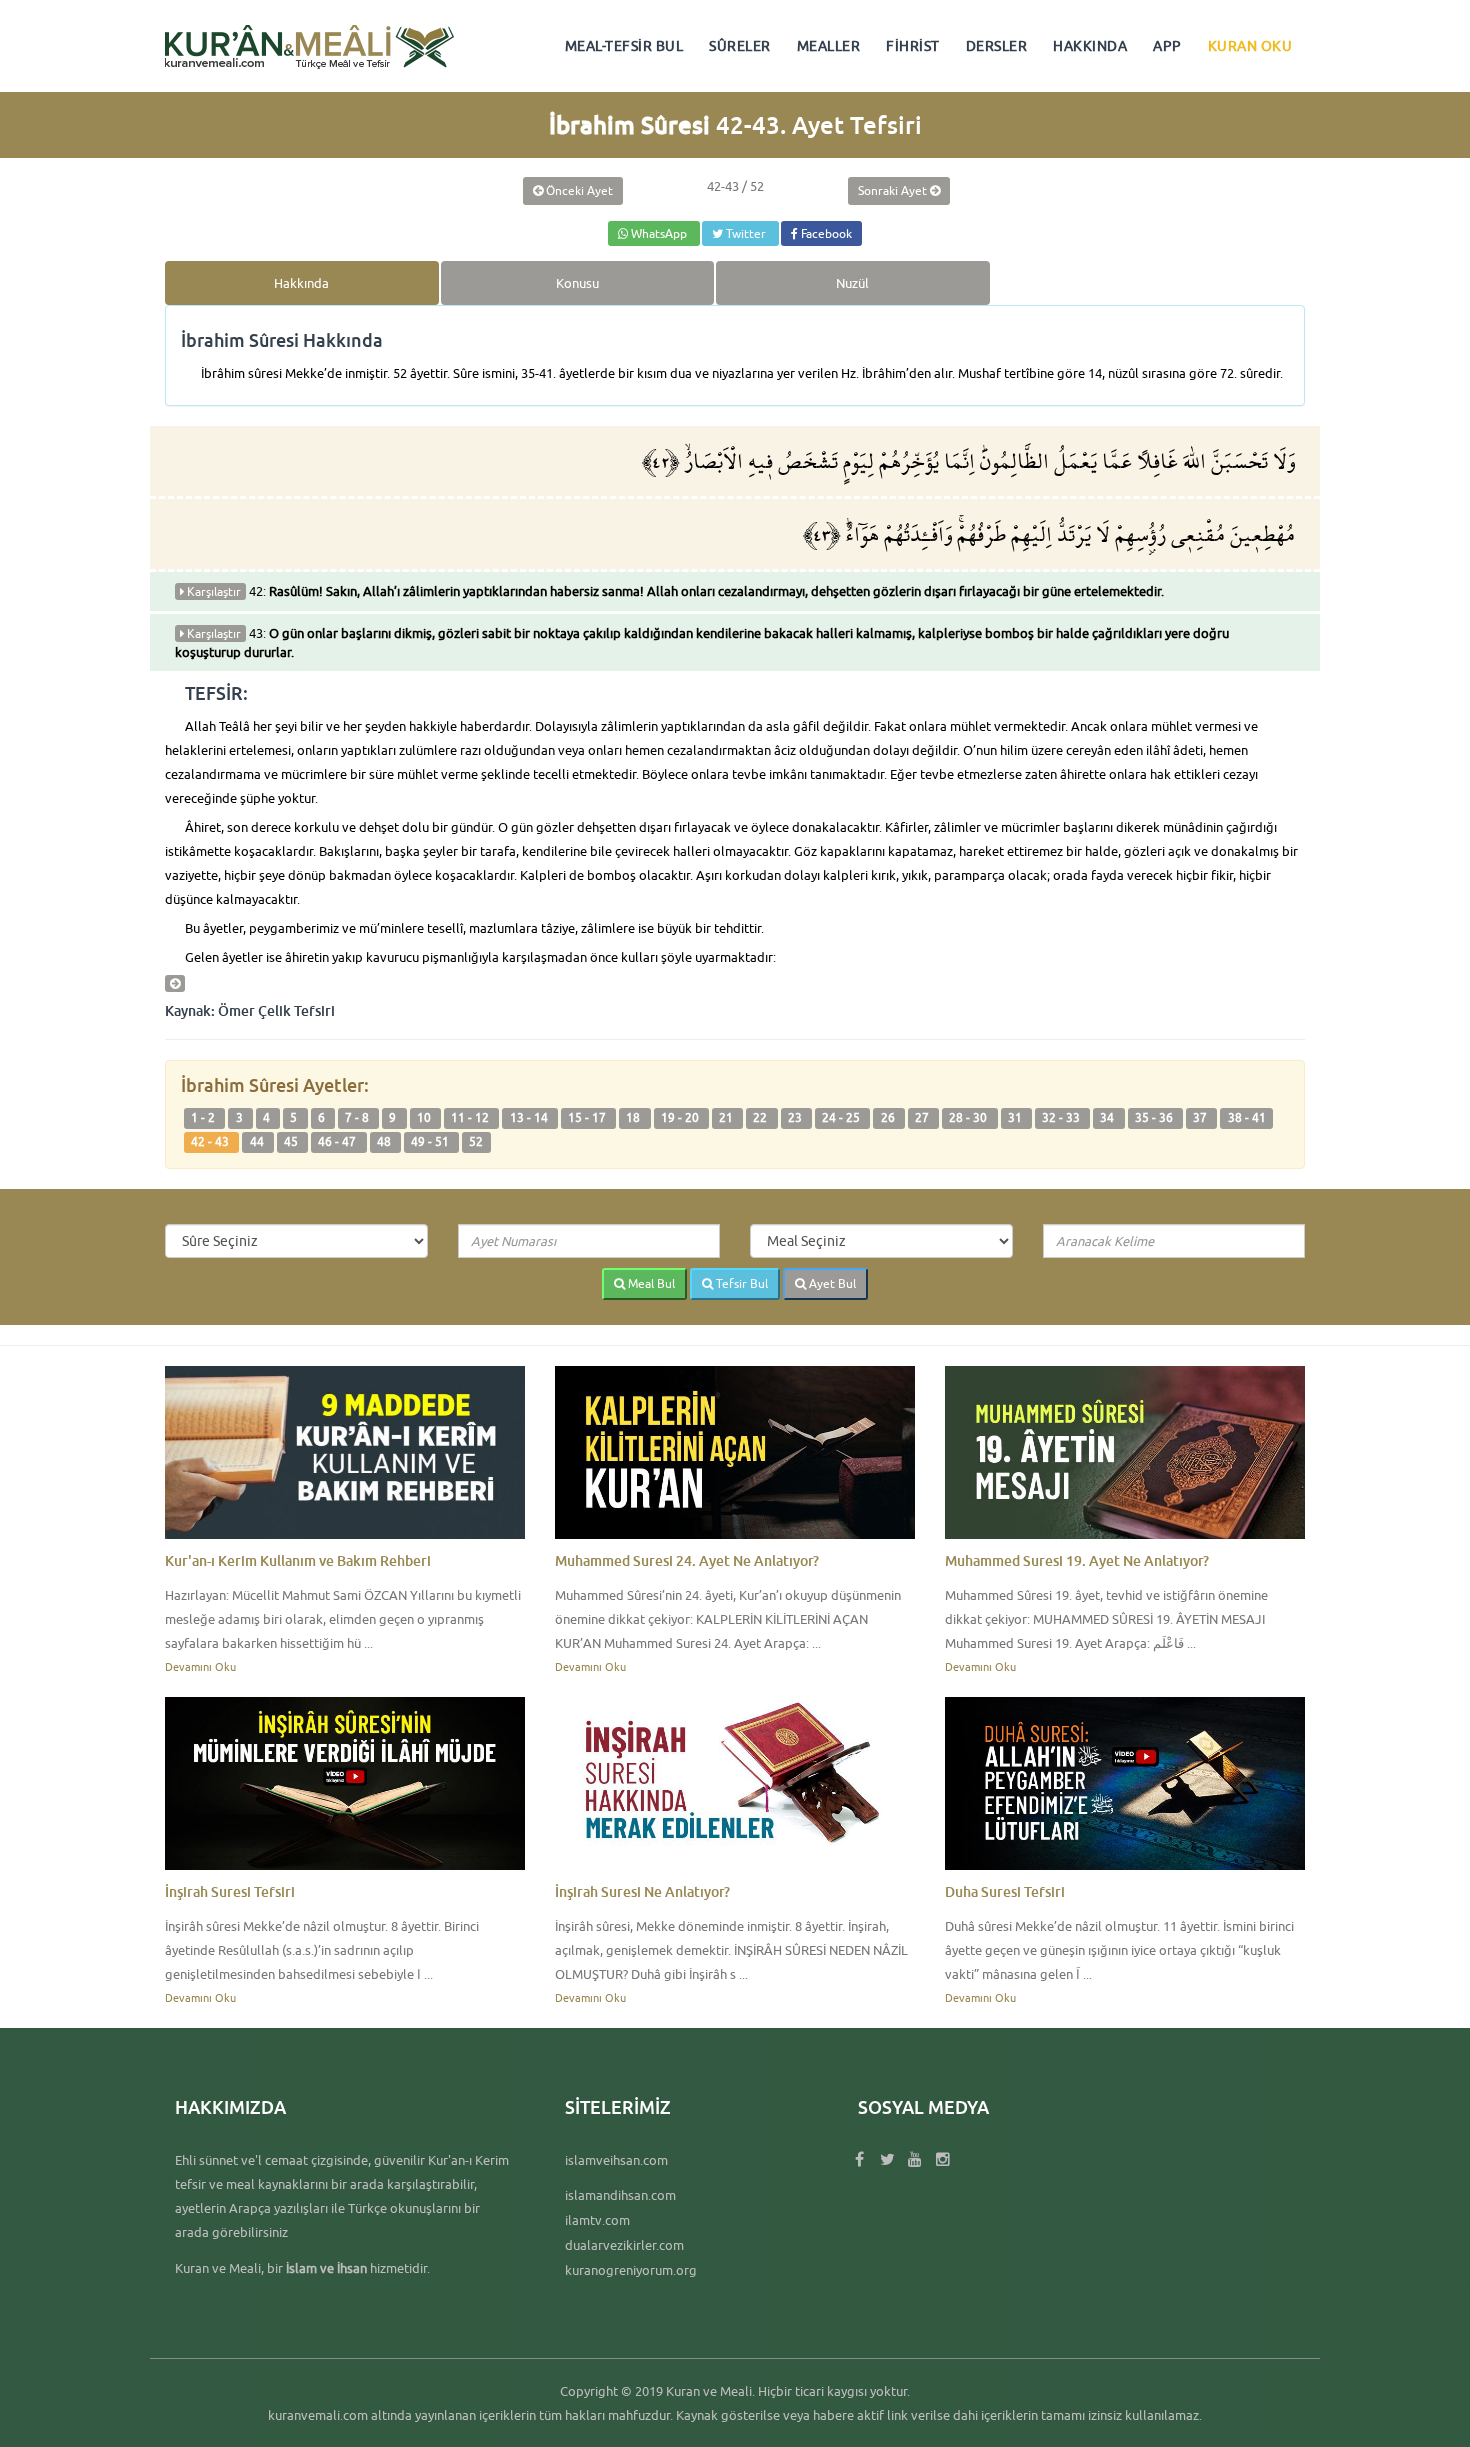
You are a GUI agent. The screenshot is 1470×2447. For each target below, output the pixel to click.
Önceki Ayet (578, 190)
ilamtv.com (597, 2220)
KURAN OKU (1250, 46)
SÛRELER (740, 46)
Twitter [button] (746, 233)
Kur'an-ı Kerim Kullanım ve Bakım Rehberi (298, 1560)
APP (1167, 46)
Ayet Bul (831, 1283)
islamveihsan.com (616, 2160)
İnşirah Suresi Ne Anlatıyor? (642, 1891)
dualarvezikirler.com (624, 2245)
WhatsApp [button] (659, 233)
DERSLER (997, 46)
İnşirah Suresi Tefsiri (230, 1891)
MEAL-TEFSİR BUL (624, 46)
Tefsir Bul (740, 1283)
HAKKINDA (1090, 46)
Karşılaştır (212, 591)
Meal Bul (650, 1283)
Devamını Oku (200, 1666)
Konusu (577, 283)
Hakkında (301, 283)
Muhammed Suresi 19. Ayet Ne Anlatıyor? (1077, 1560)
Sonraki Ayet (894, 190)
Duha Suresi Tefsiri (1005, 1891)
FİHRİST (913, 46)
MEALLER (829, 46)
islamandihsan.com (620, 2195)
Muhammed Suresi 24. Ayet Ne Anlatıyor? (687, 1560)
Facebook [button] (825, 233)
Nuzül (852, 283)
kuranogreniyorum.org (631, 2270)
